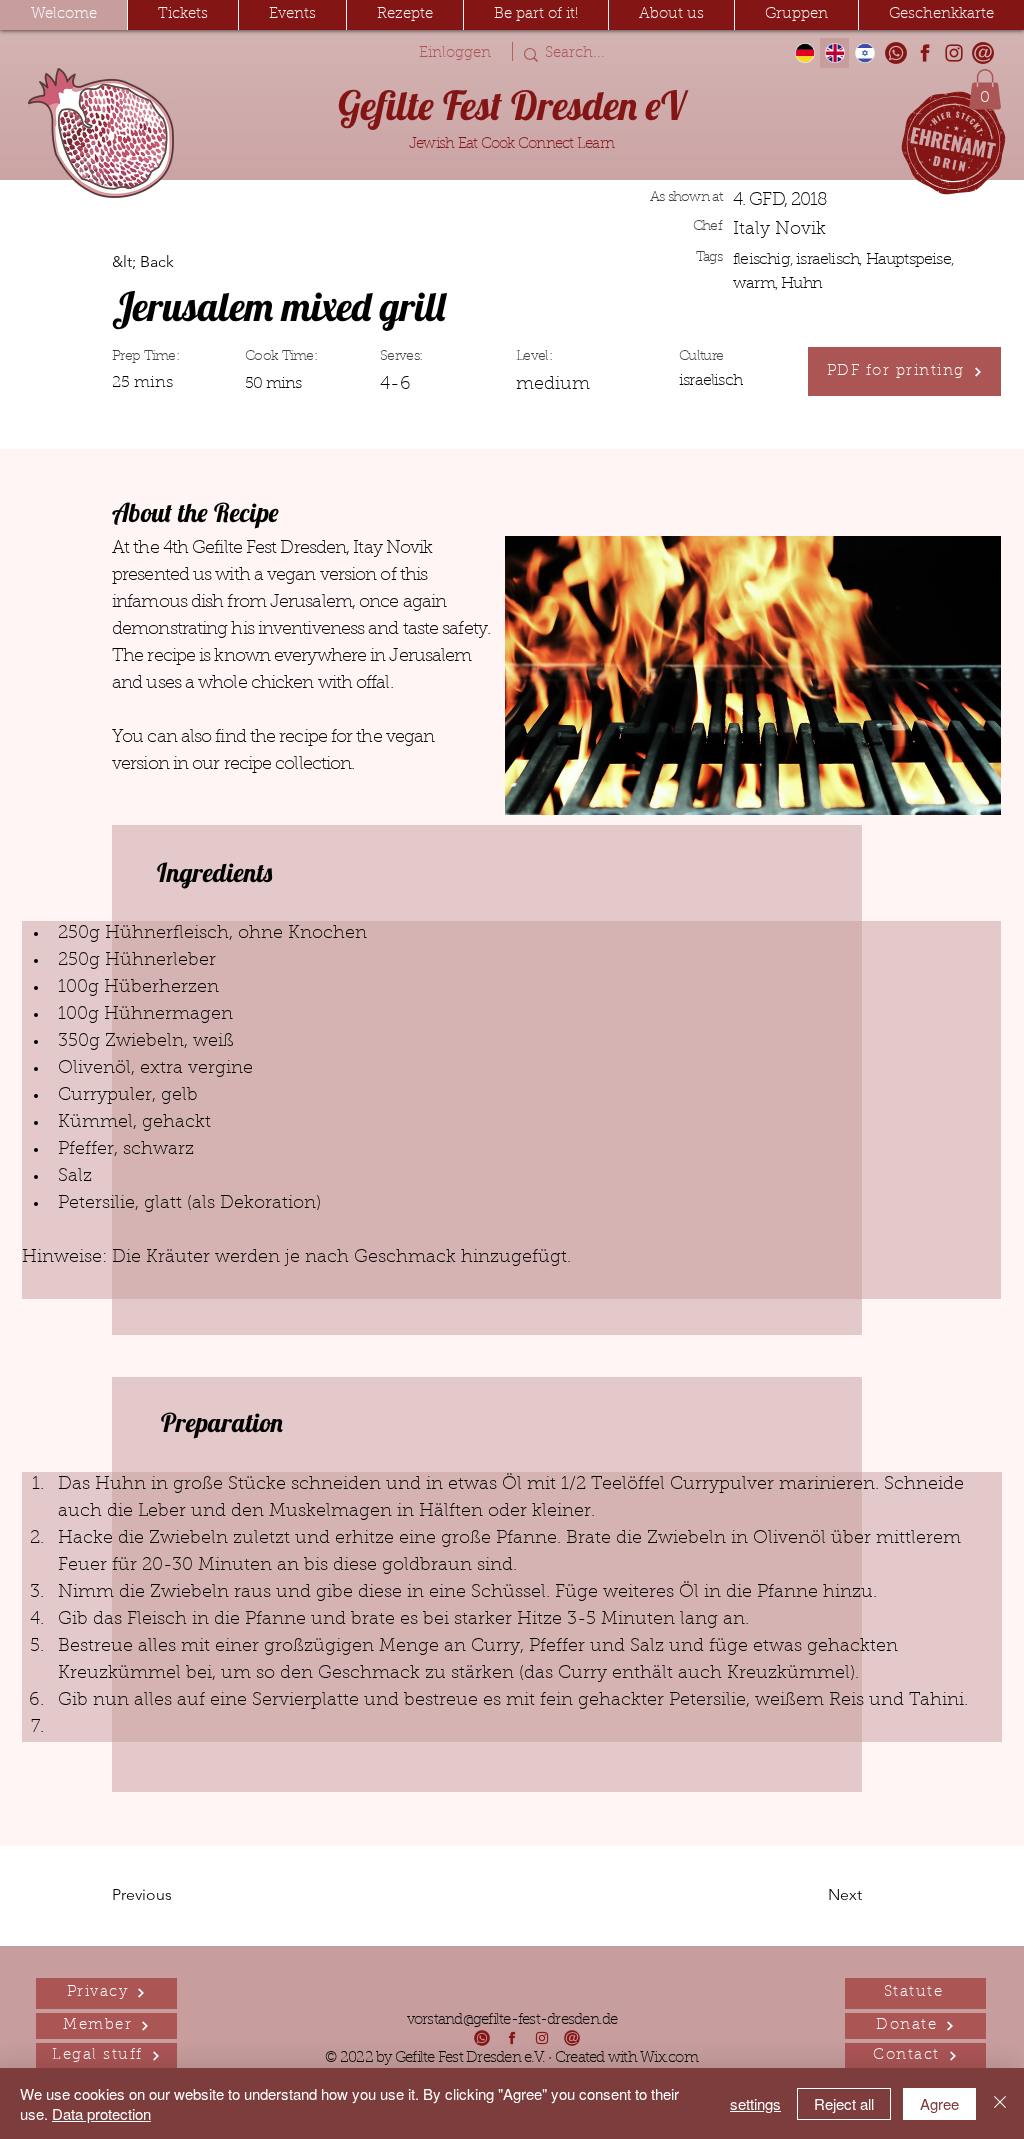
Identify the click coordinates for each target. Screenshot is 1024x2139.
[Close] (1000, 2103)
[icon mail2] (983, 53)
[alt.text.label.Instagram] (954, 53)
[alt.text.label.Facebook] (925, 53)
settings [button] (755, 2103)
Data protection (101, 2113)
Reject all (844, 2103)
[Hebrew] (864, 53)
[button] (292, 15)
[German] (805, 53)
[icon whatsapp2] (896, 53)
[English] (835, 53)
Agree (939, 2103)
